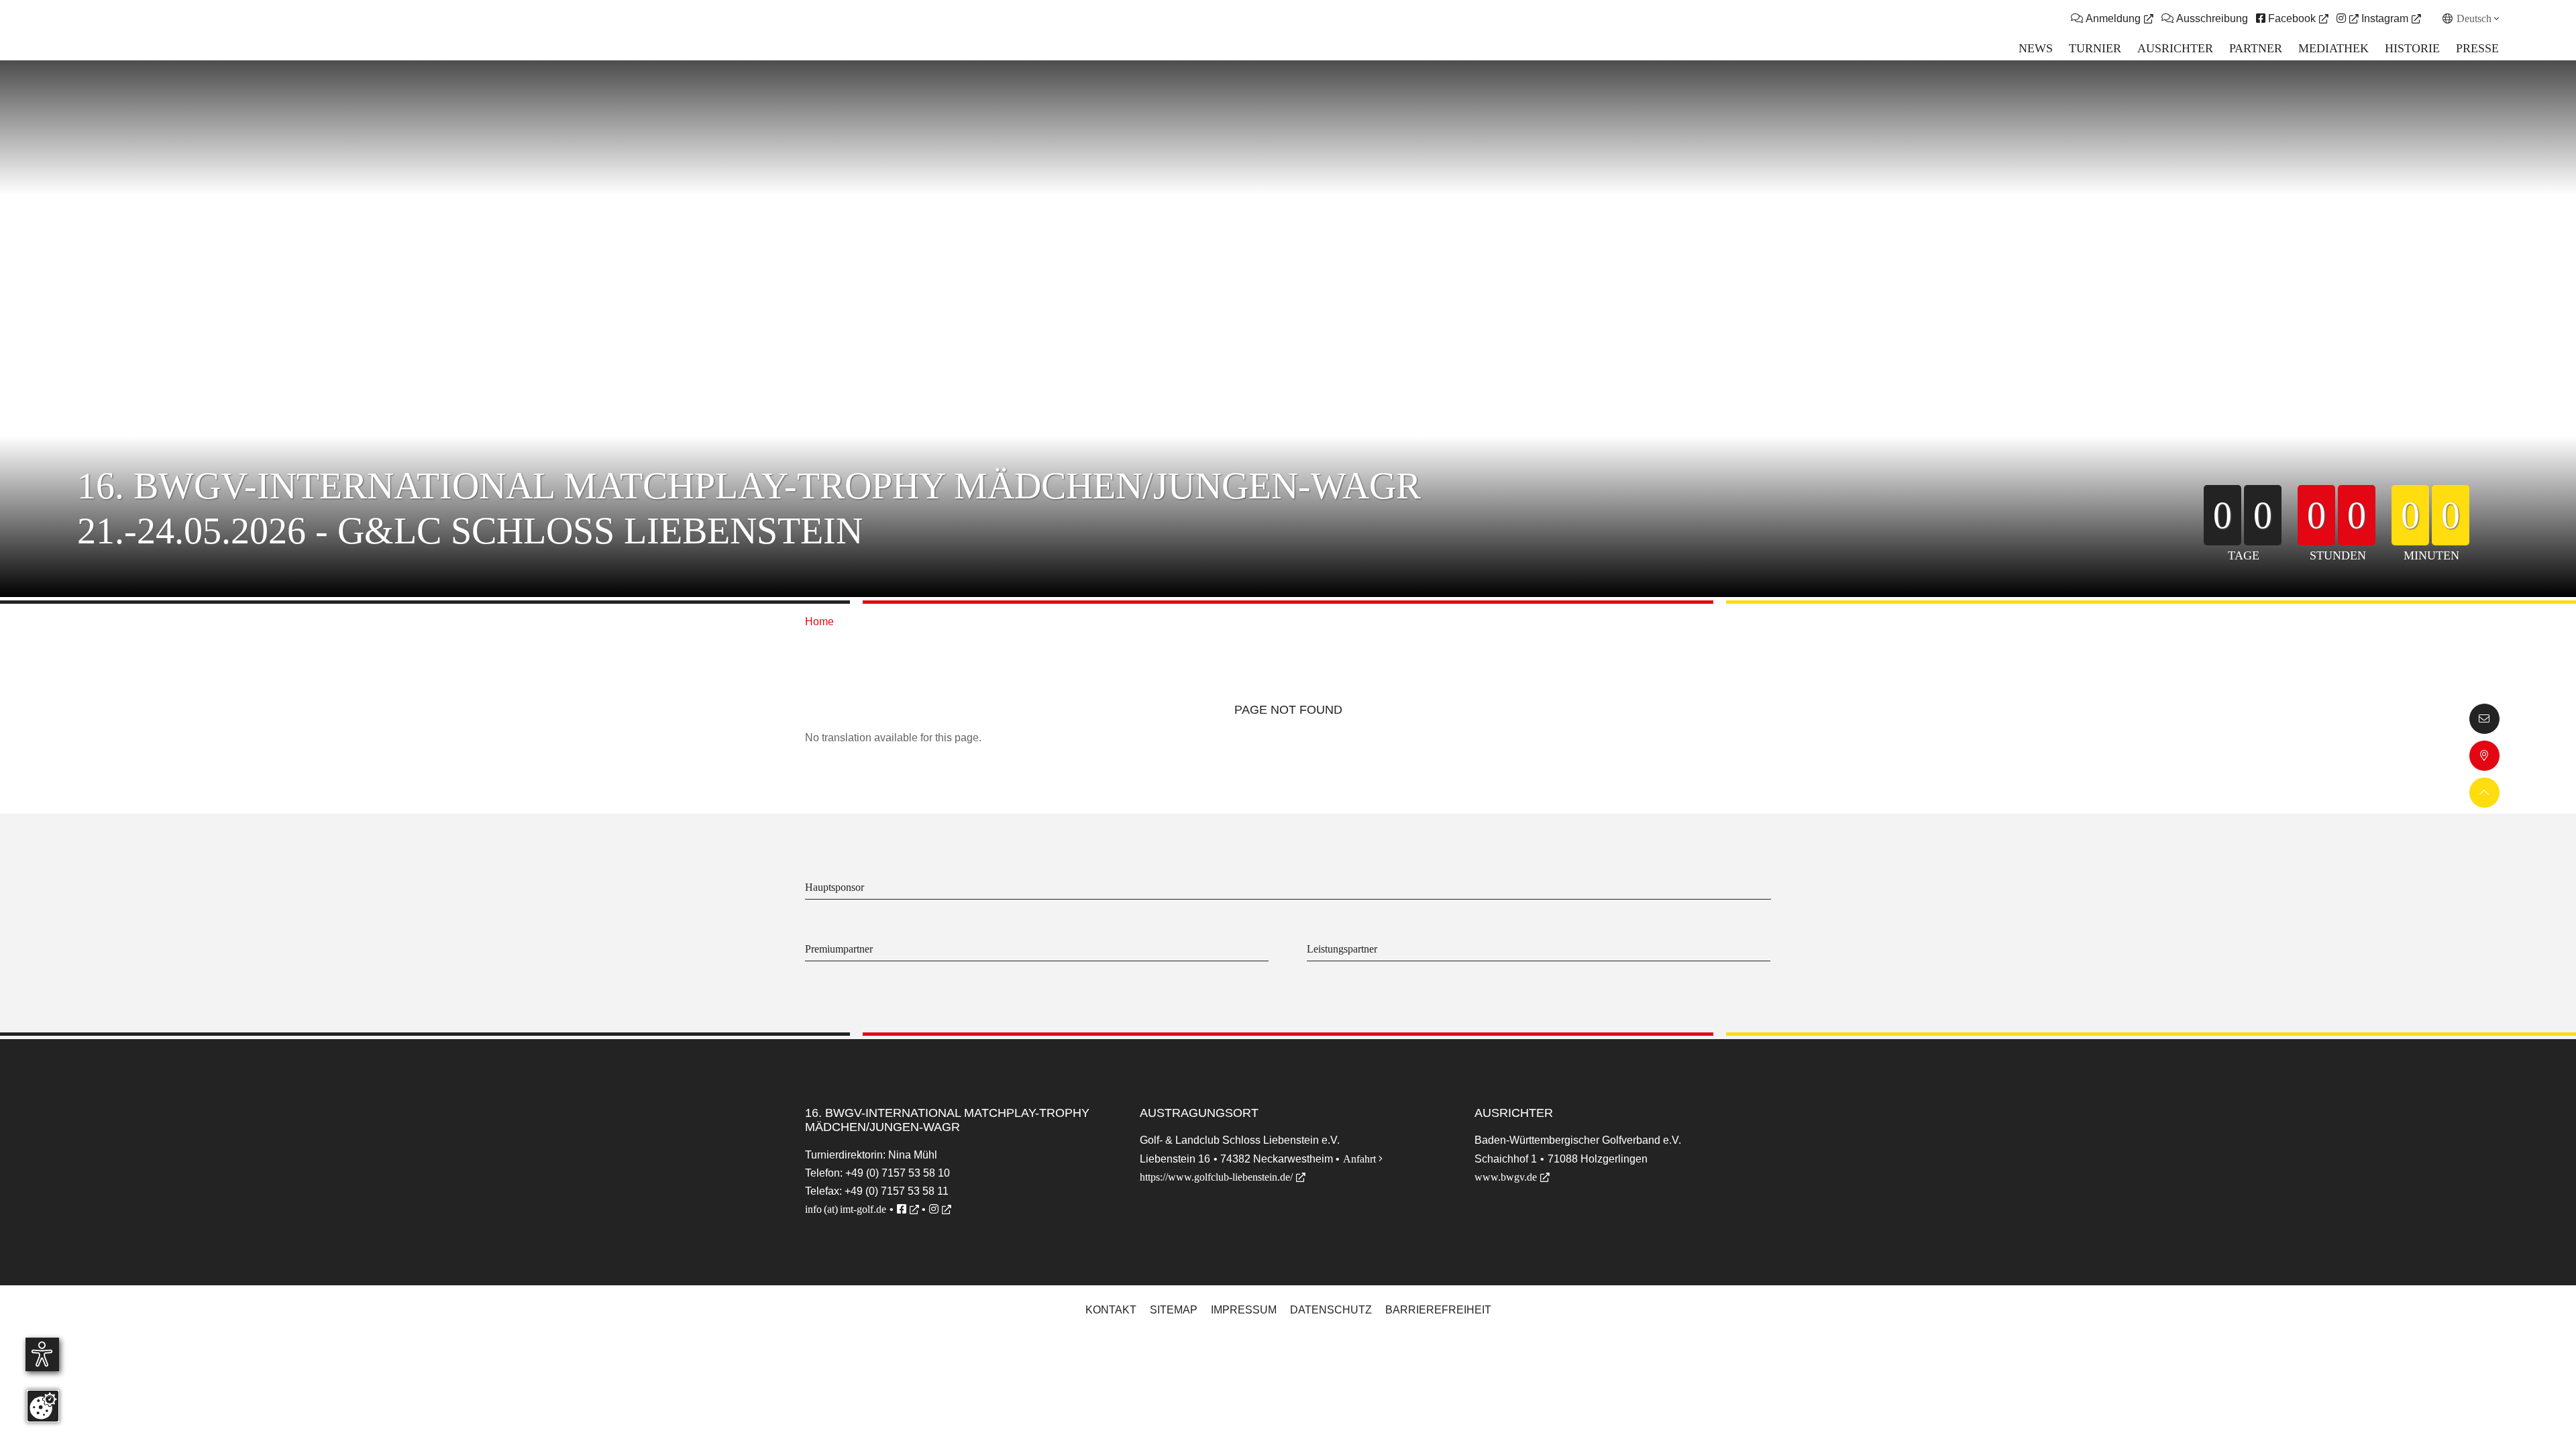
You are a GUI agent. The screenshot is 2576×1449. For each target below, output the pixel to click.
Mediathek (2333, 48)
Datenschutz (1331, 1310)
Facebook (2286, 18)
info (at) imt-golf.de (846, 1209)
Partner (2256, 48)
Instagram (2383, 18)
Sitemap (1174, 1310)
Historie (2412, 48)
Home (819, 622)
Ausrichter (2175, 48)
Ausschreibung (2205, 18)
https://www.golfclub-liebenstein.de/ (1216, 1177)
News (2036, 48)
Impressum (1244, 1310)
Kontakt (1111, 1310)
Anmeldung (2112, 18)
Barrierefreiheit (1438, 1310)
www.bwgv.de (1506, 1177)
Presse (2477, 48)
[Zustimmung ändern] (43, 1406)
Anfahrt (1363, 1159)
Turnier (2095, 48)
